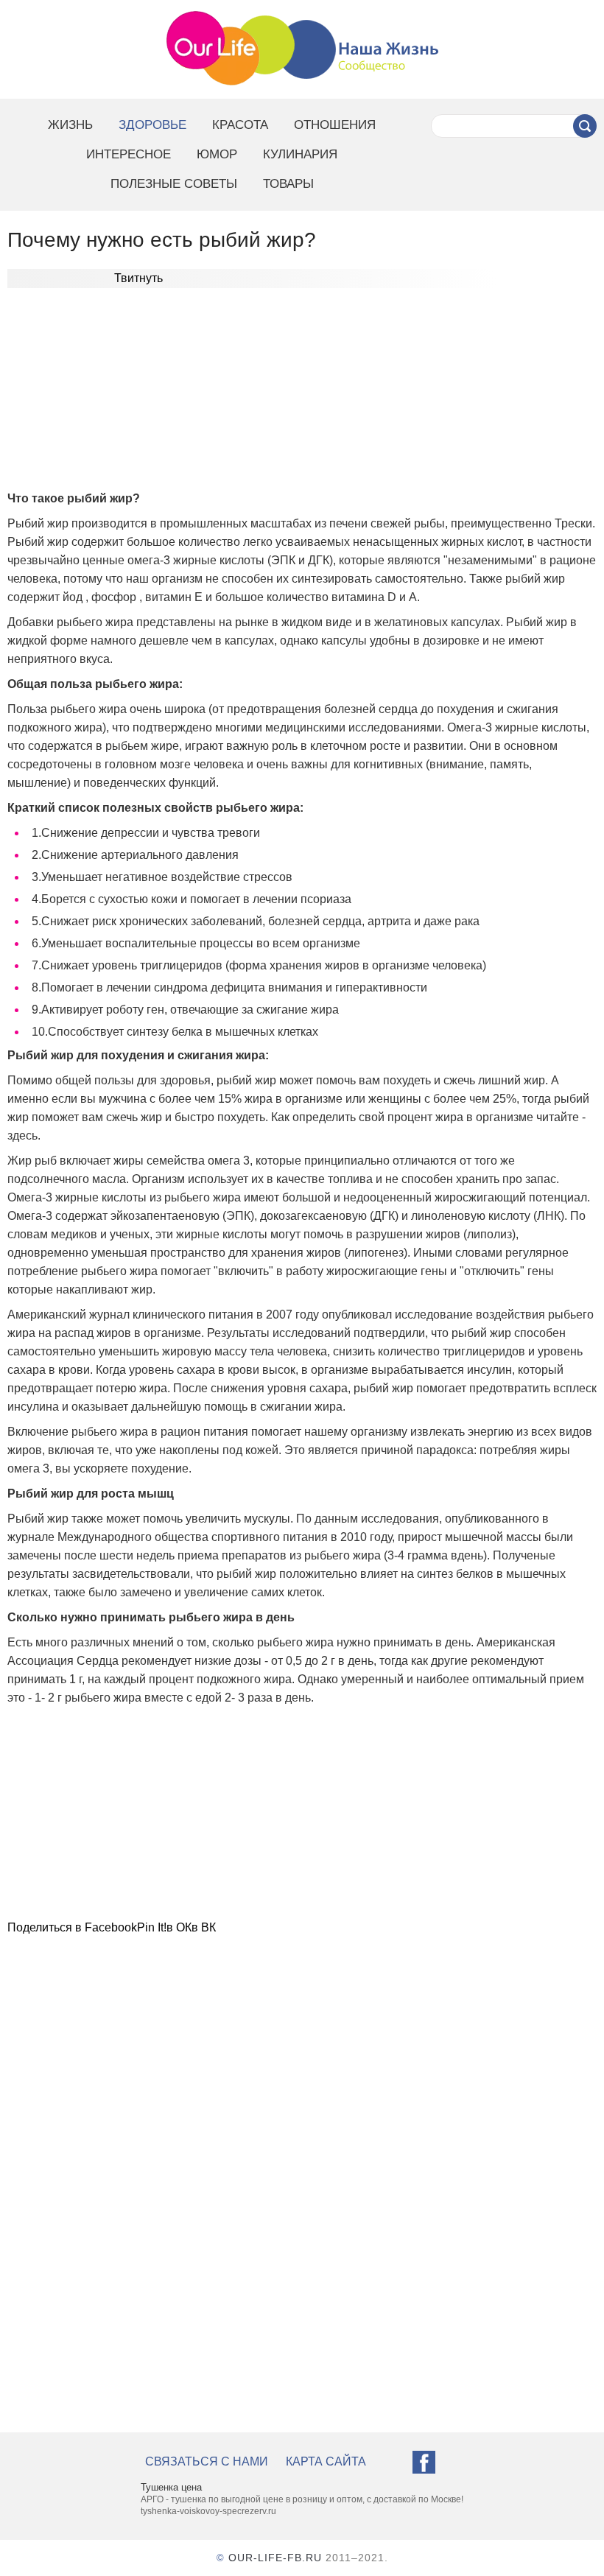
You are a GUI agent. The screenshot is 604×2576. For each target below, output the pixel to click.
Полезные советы (174, 184)
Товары (288, 184)
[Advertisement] (302, 395)
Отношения (335, 125)
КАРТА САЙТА (326, 2461)
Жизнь (70, 125)
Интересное (129, 154)
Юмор (217, 154)
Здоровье (152, 125)
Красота (240, 125)
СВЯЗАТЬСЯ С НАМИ (207, 2461)
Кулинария (300, 154)
